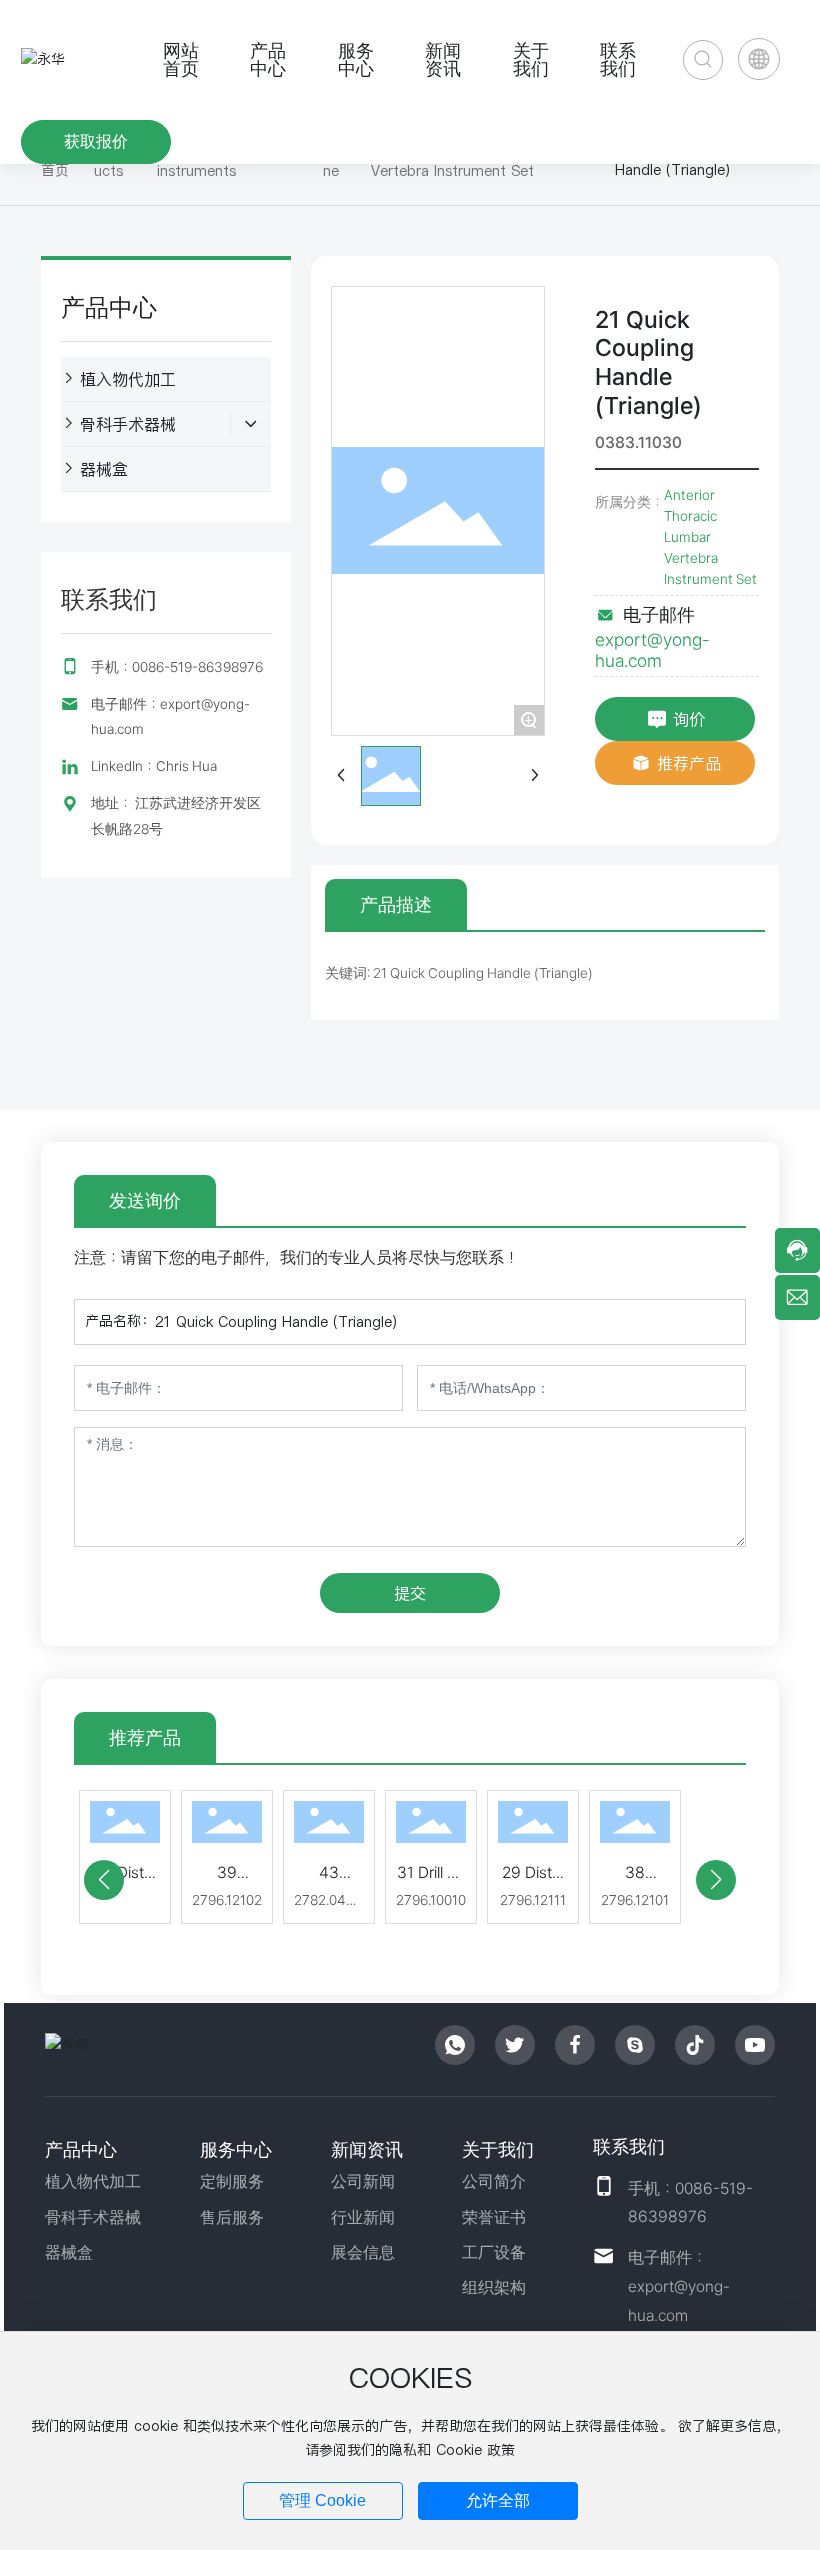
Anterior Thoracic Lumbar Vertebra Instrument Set (710, 537)
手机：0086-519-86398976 (177, 667)
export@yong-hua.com (652, 650)
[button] (104, 1880)
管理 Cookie (322, 2500)
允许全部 (498, 2500)
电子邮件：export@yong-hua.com (679, 2286)
